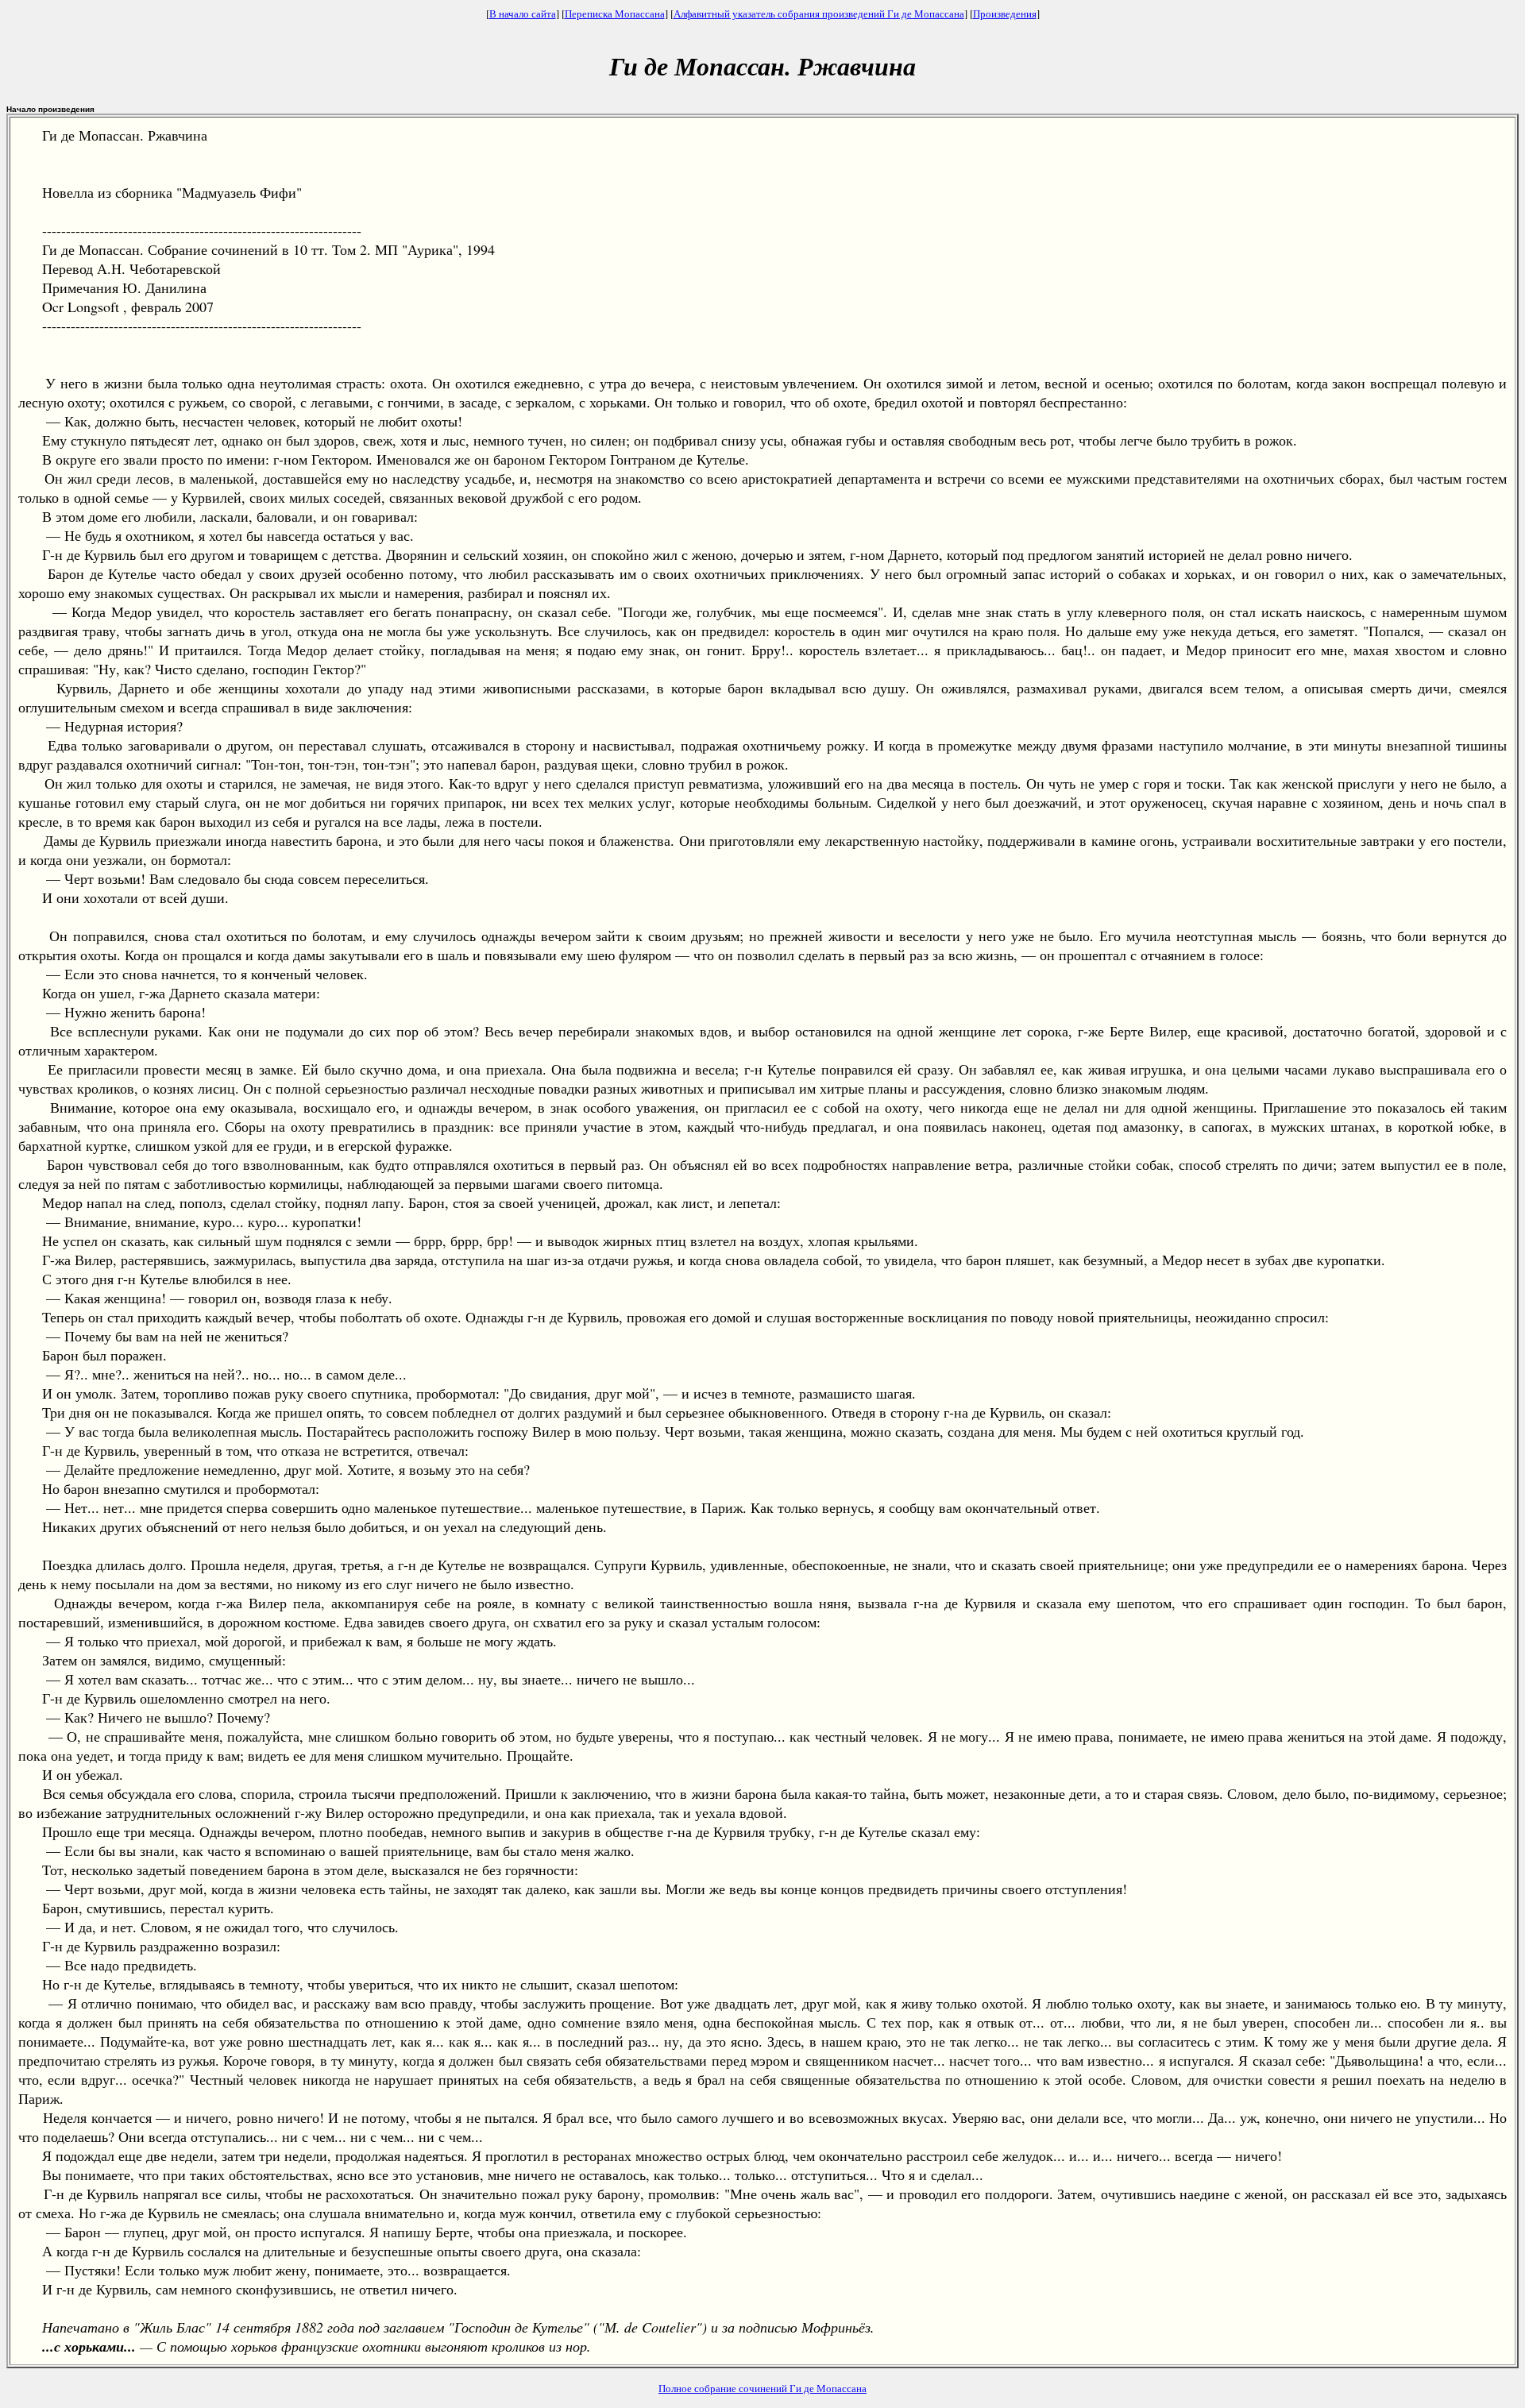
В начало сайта (523, 14)
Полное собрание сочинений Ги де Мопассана (762, 2388)
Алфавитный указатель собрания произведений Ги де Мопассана (819, 14)
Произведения (1005, 14)
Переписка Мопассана (615, 14)
